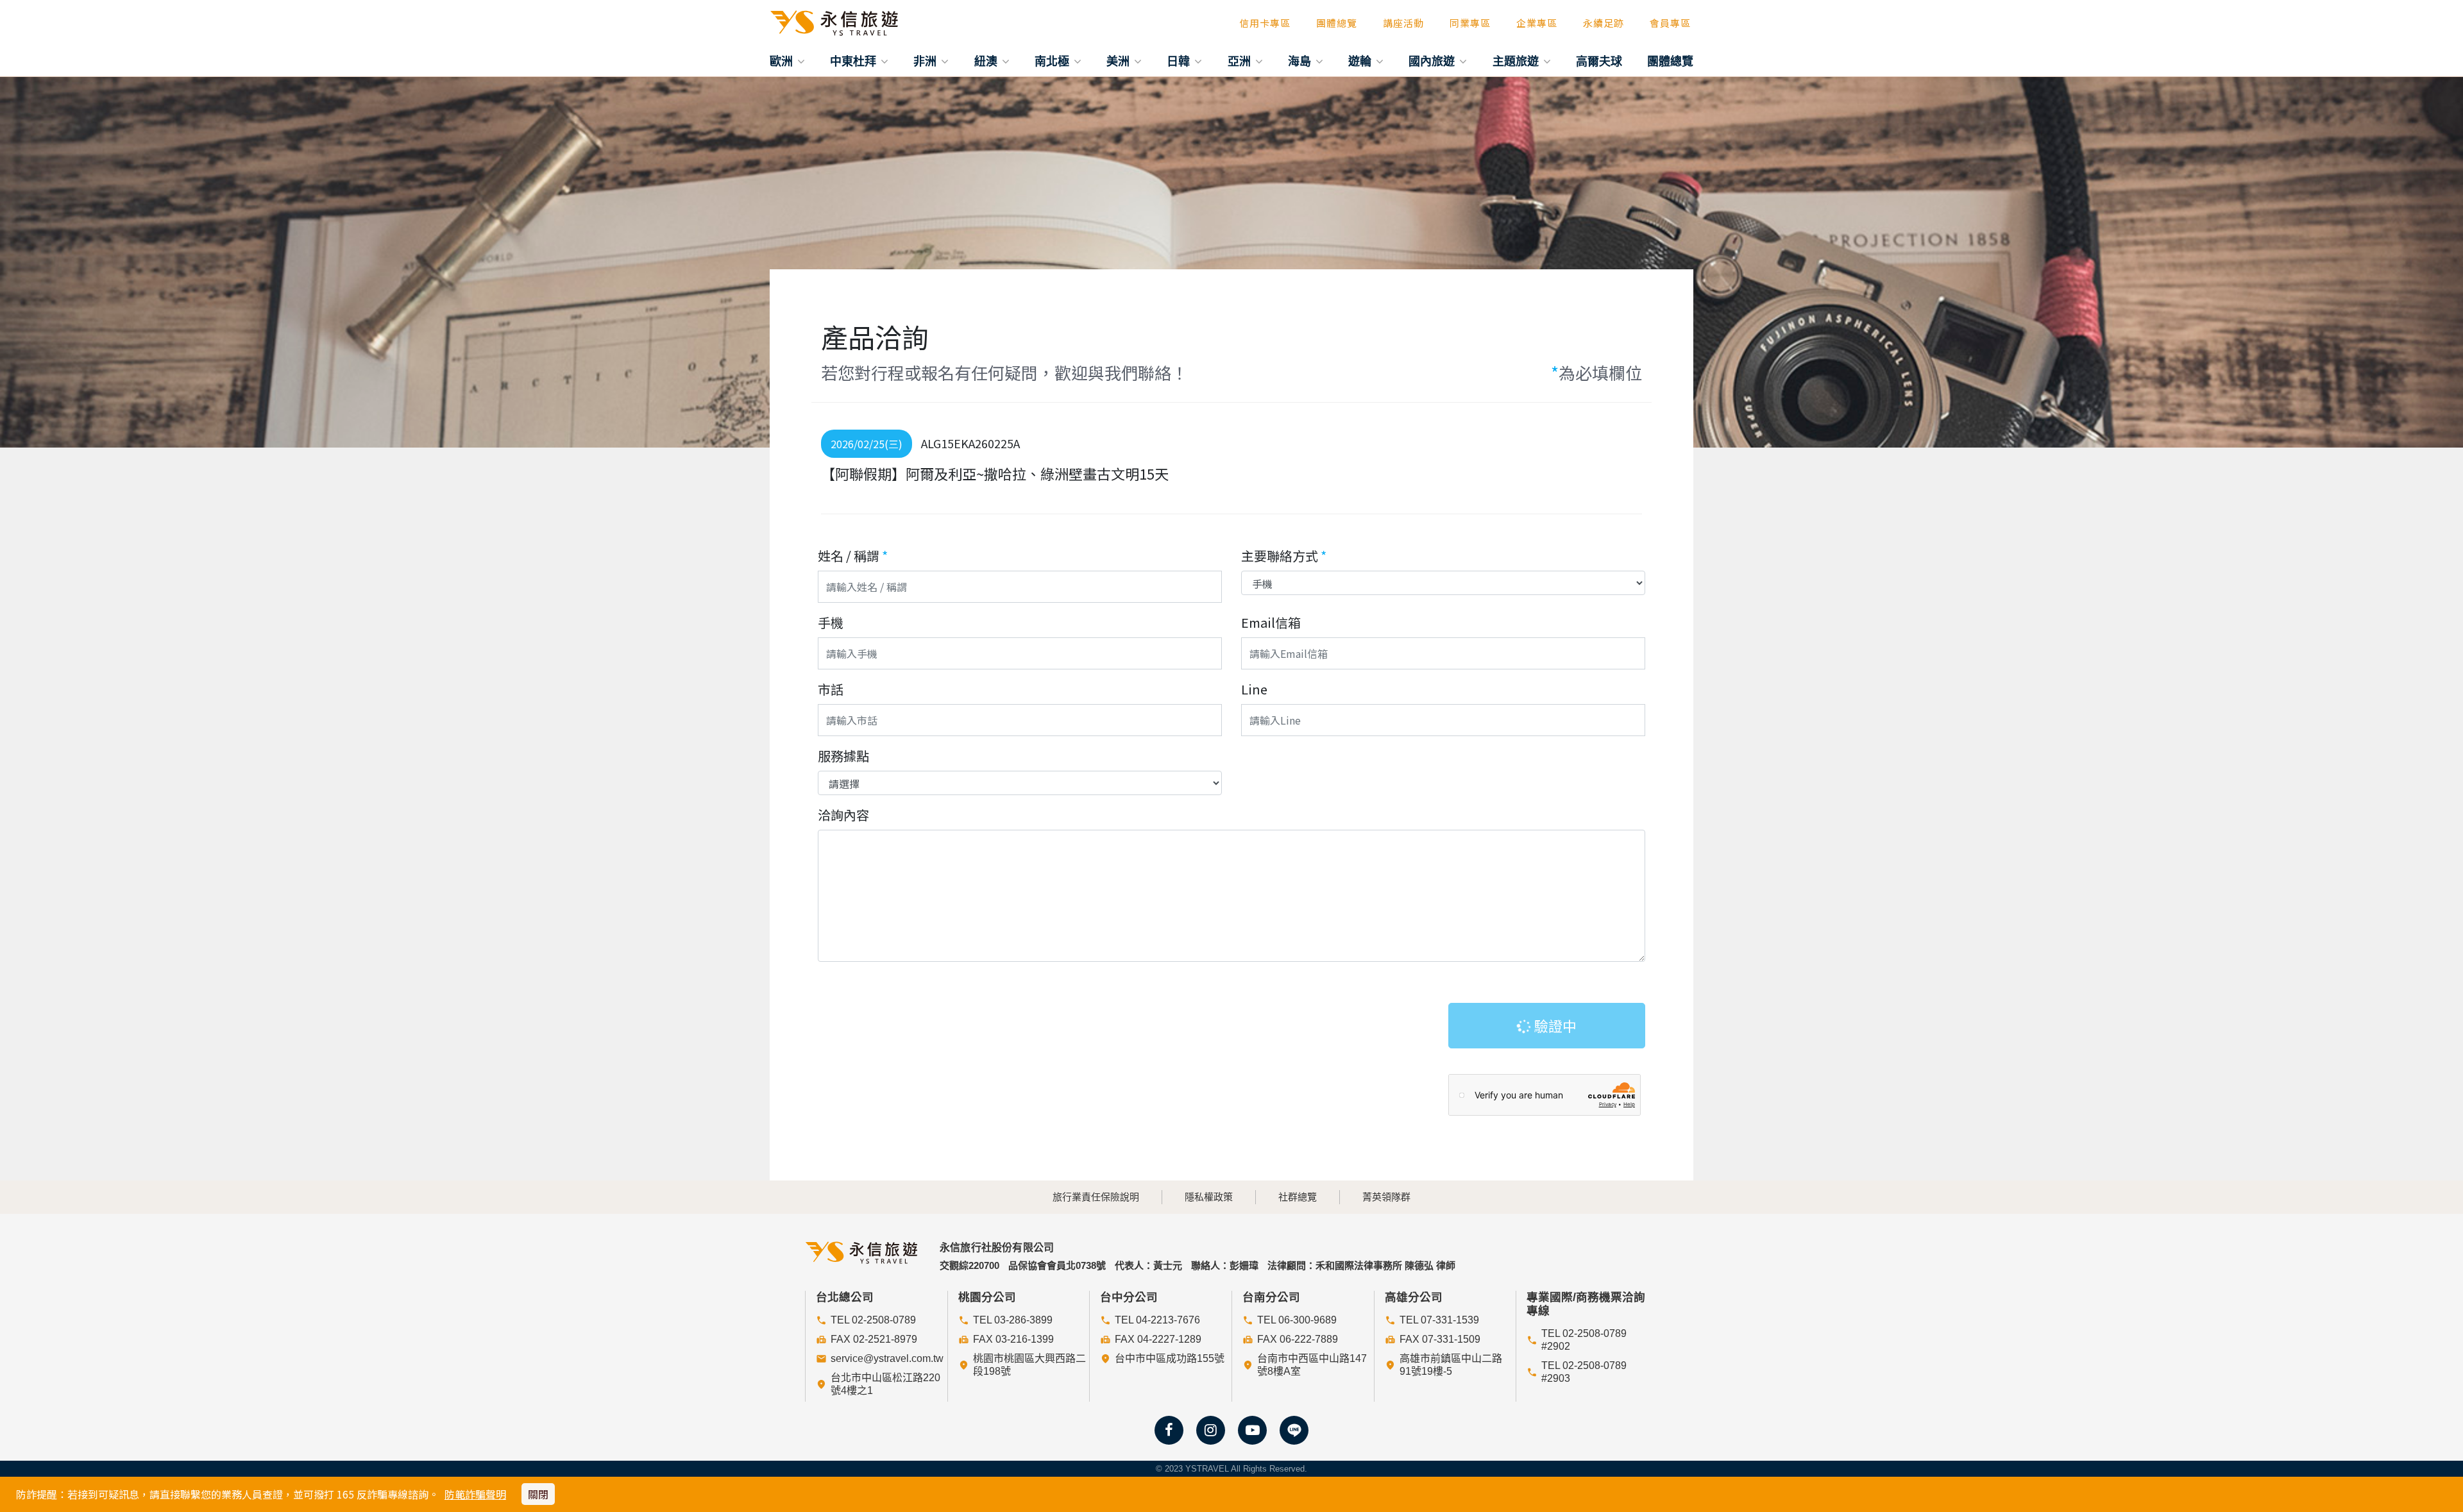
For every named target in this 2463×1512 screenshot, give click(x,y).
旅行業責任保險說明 (1096, 1197)
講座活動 (1403, 23)
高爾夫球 (1599, 61)
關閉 (538, 1494)
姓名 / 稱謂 (853, 556)
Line (1254, 689)
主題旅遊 (1517, 61)
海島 (1301, 61)
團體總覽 (1337, 23)
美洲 (1120, 61)
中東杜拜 (855, 61)
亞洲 (1241, 61)
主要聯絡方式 (1284, 556)
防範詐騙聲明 (475, 1494)
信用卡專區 (1265, 23)
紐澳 (987, 61)
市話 (831, 689)
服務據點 (843, 756)
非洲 (927, 61)
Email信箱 (1271, 622)
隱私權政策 (1209, 1197)
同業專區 (1470, 23)
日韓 (1180, 61)
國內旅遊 (1433, 61)
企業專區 (1537, 23)
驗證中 (1554, 1025)
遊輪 (1361, 61)
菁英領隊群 (1386, 1197)
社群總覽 (1298, 1197)
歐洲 (783, 61)
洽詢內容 (843, 815)
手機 (831, 622)
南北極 (1054, 61)
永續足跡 (1604, 23)
